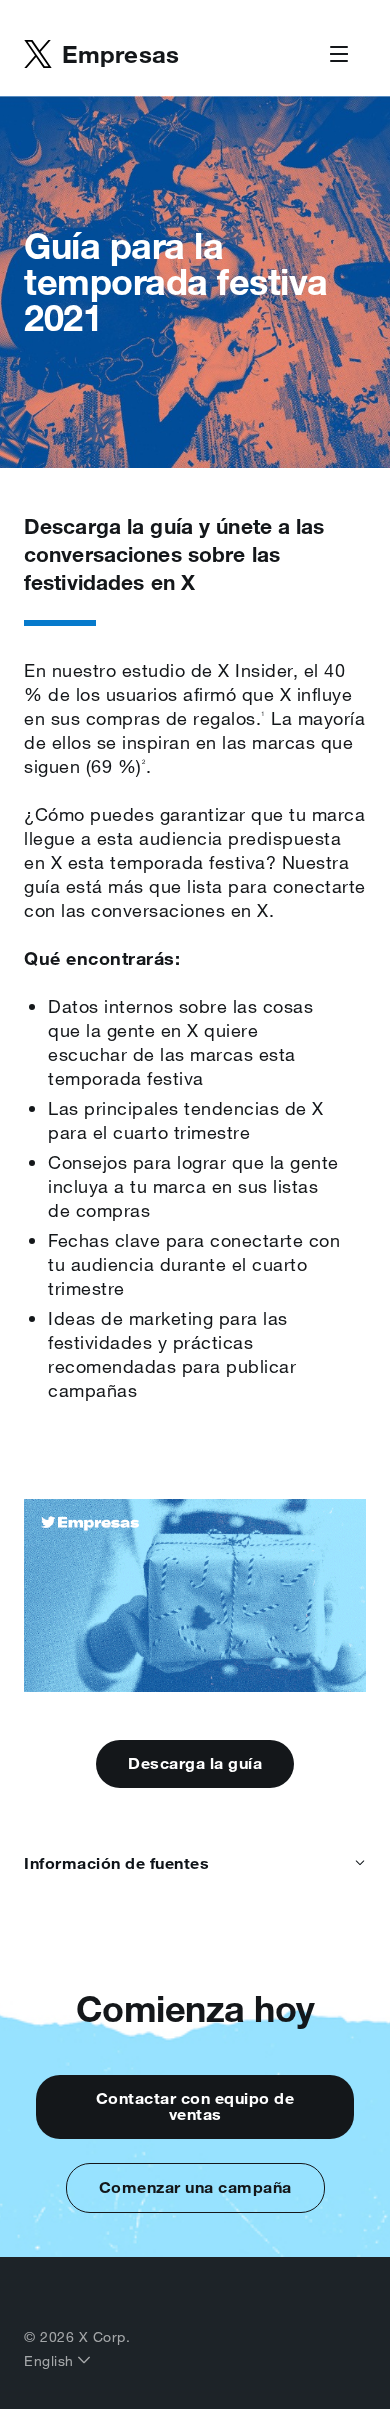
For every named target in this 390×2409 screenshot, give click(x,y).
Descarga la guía (195, 1763)
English (51, 2361)
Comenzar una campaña (195, 2187)
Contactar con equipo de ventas (195, 2106)
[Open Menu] (339, 55)
